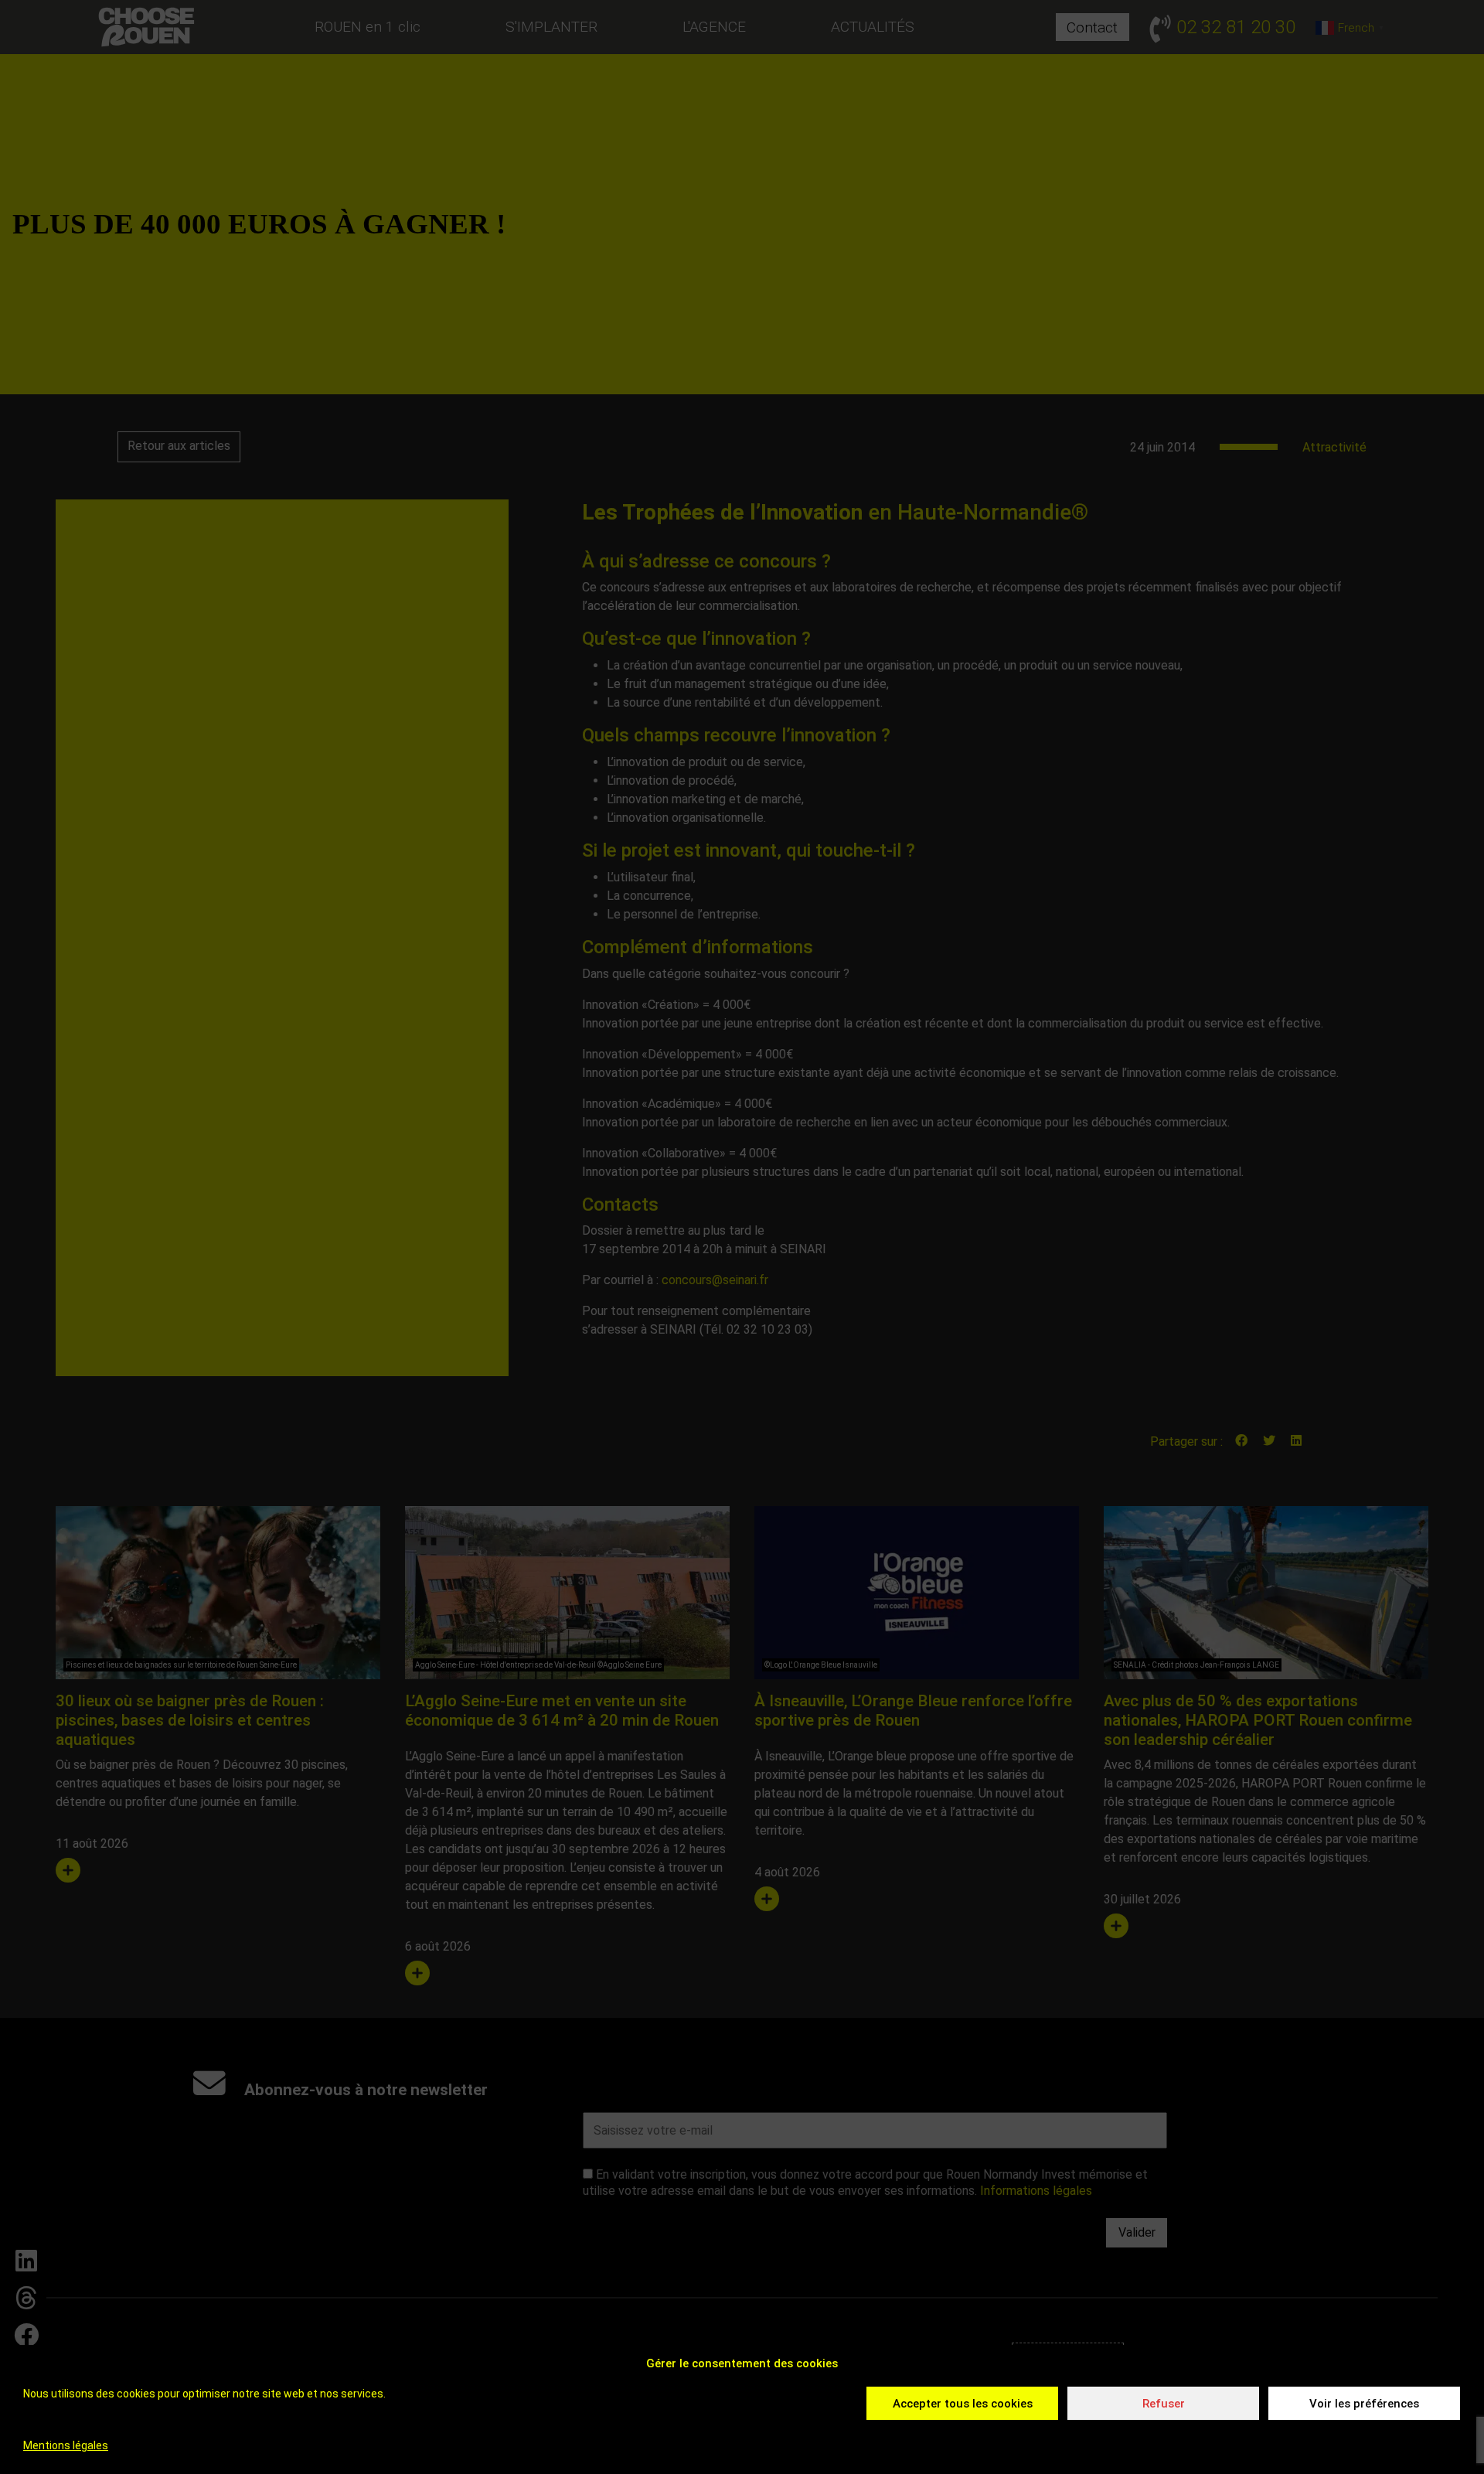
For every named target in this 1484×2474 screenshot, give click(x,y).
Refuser (1164, 2404)
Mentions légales (66, 2445)
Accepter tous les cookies (963, 2404)
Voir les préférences (1364, 2404)
